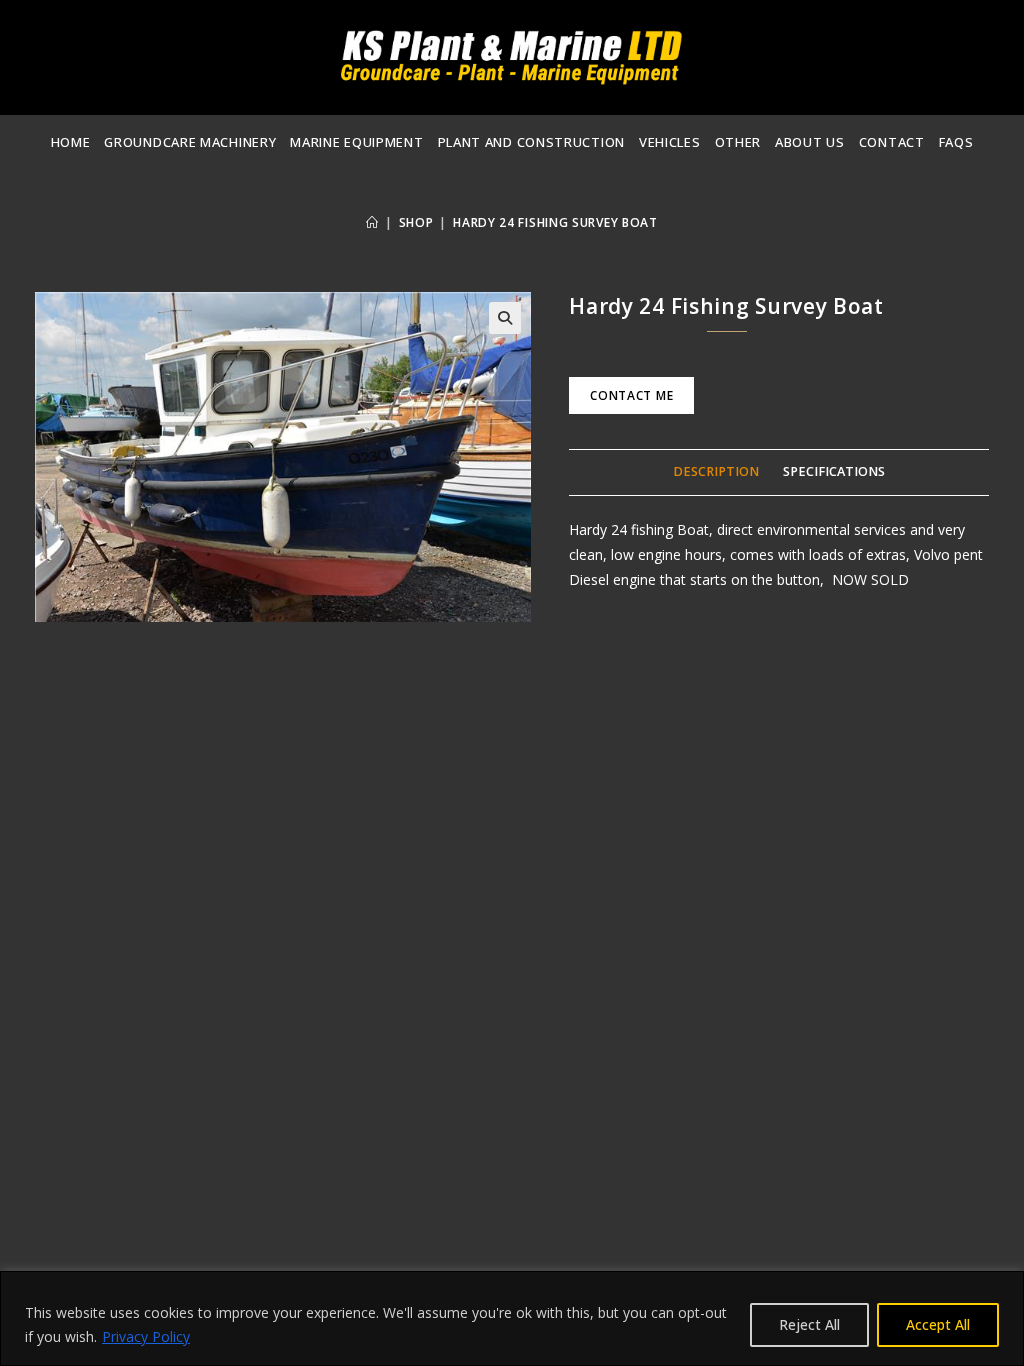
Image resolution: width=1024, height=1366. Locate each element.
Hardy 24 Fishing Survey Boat (555, 222)
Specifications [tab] (834, 471)
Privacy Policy (146, 1336)
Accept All (938, 1324)
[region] (512, 1318)
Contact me (631, 395)
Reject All (809, 1324)
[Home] (372, 222)
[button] (505, 318)
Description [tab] (716, 471)
